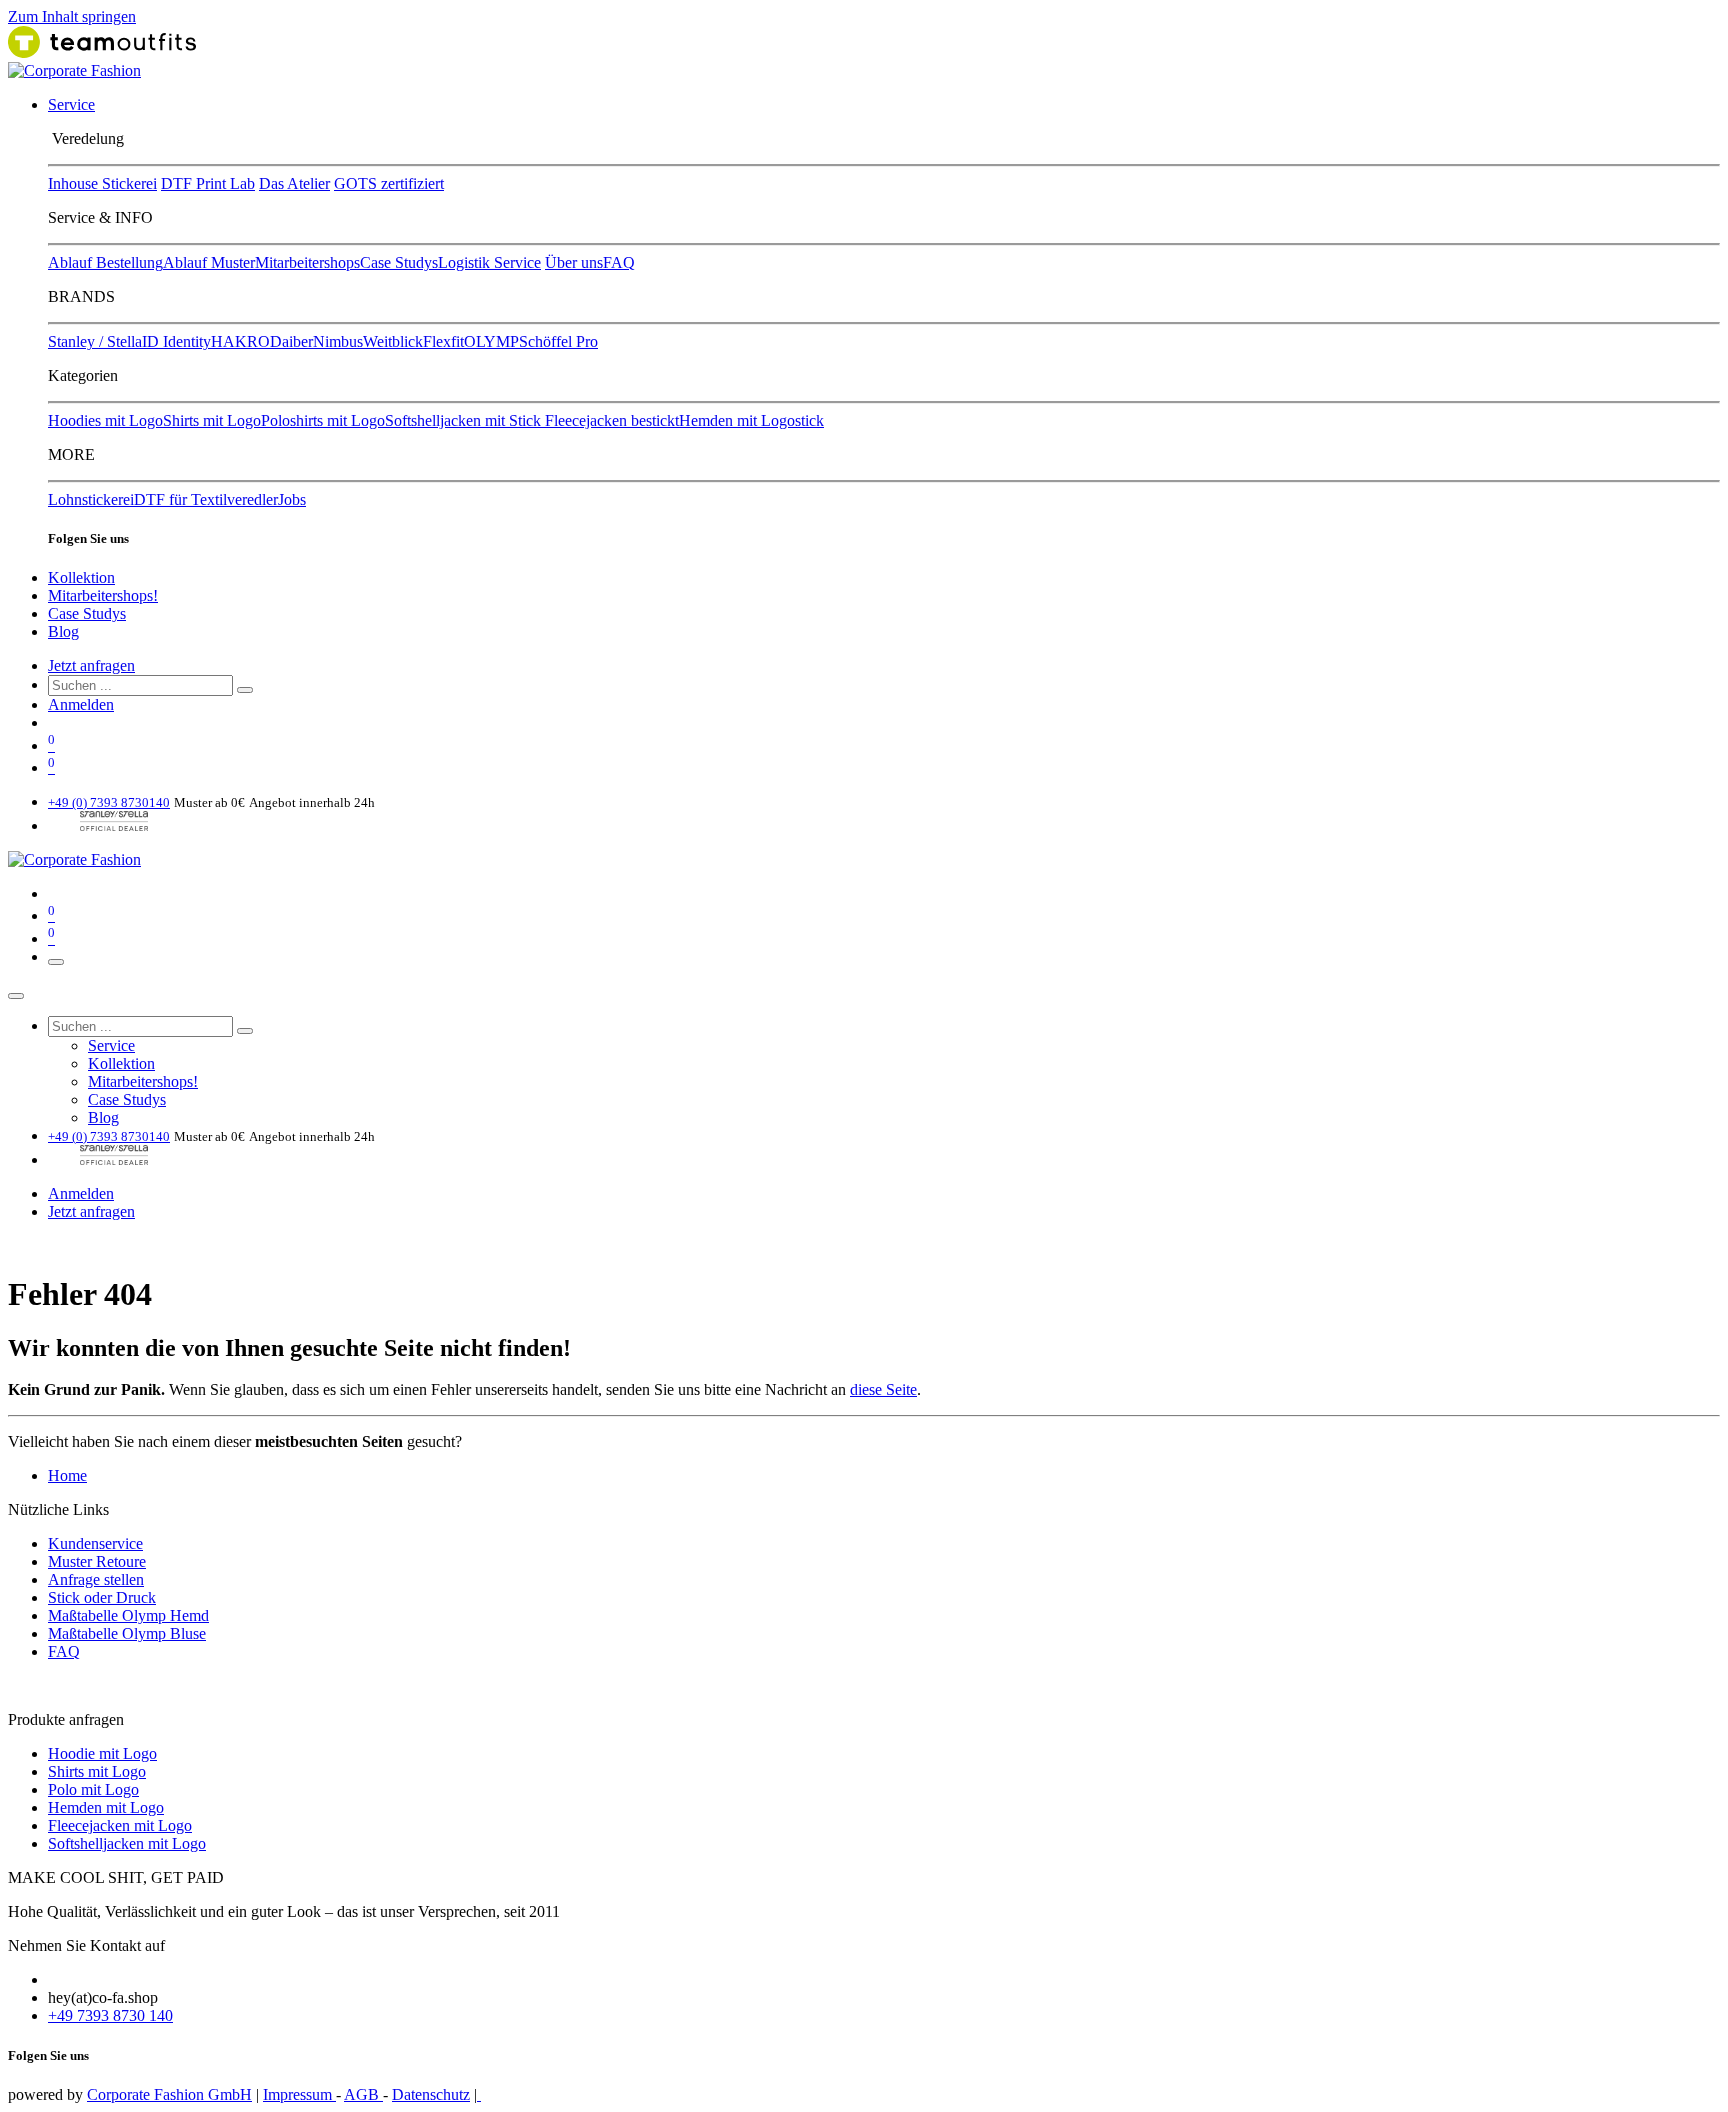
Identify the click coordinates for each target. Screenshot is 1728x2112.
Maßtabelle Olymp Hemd (128, 1615)
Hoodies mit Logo (105, 420)
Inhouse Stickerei (102, 183)
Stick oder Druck (102, 1597)
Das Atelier (294, 183)
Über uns (574, 262)
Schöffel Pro (558, 341)
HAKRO (240, 341)
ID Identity (176, 341)
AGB (363, 2094)
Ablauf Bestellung (105, 262)
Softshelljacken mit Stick (465, 420)
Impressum (299, 2094)
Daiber (291, 341)
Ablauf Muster (209, 262)
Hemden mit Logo (106, 1807)
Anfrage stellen (96, 1579)
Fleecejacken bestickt (612, 420)
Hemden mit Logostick (751, 420)
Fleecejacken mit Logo (120, 1825)
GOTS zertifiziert (389, 183)
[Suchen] (245, 690)
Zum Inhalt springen (72, 16)
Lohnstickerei (91, 499)
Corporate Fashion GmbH (169, 2094)
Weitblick (393, 341)
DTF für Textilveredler (206, 499)
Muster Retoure (97, 1561)
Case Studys (399, 262)
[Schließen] (16, 996)
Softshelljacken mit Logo (127, 1843)
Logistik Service (489, 262)
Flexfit (443, 341)
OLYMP (491, 341)
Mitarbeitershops (307, 262)
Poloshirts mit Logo (323, 420)
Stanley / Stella (95, 341)
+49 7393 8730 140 (110, 2015)
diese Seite (883, 1389)
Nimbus (338, 341)
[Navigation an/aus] (56, 962)
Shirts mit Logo (212, 420)
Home (67, 1475)
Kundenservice (95, 1543)
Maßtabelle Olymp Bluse (127, 1633)
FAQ (619, 262)
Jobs (292, 499)
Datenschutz (431, 2094)
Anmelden (81, 704)
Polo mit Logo (93, 1789)
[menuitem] (71, 104)
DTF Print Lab (208, 183)
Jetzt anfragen (91, 665)
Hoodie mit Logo (102, 1753)
